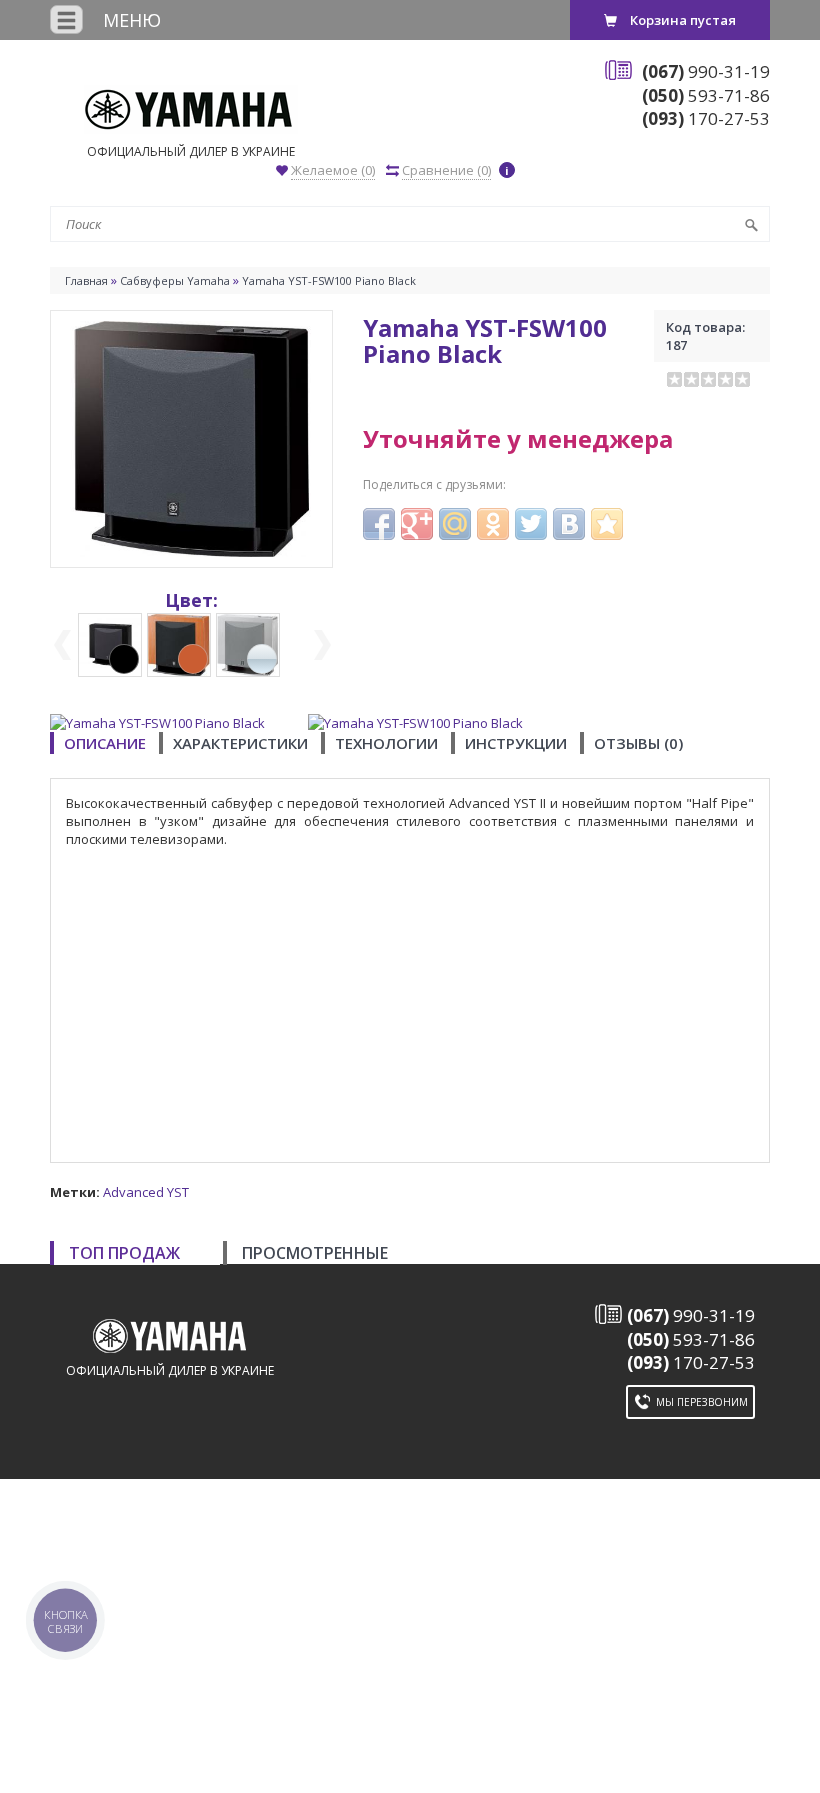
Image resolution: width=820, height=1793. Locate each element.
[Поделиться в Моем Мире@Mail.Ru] (455, 524)
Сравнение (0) (446, 170)
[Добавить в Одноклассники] (493, 524)
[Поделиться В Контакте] (569, 524)
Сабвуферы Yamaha (175, 280)
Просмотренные (315, 1253)
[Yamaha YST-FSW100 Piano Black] (191, 437)
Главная (86, 280)
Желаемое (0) (333, 170)
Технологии (386, 743)
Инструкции (516, 743)
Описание (105, 743)
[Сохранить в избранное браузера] (607, 524)
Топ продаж (124, 1253)
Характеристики (240, 743)
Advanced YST (146, 1192)
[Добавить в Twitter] (531, 524)
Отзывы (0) (638, 743)
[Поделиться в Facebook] (379, 524)
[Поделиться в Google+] (417, 524)
